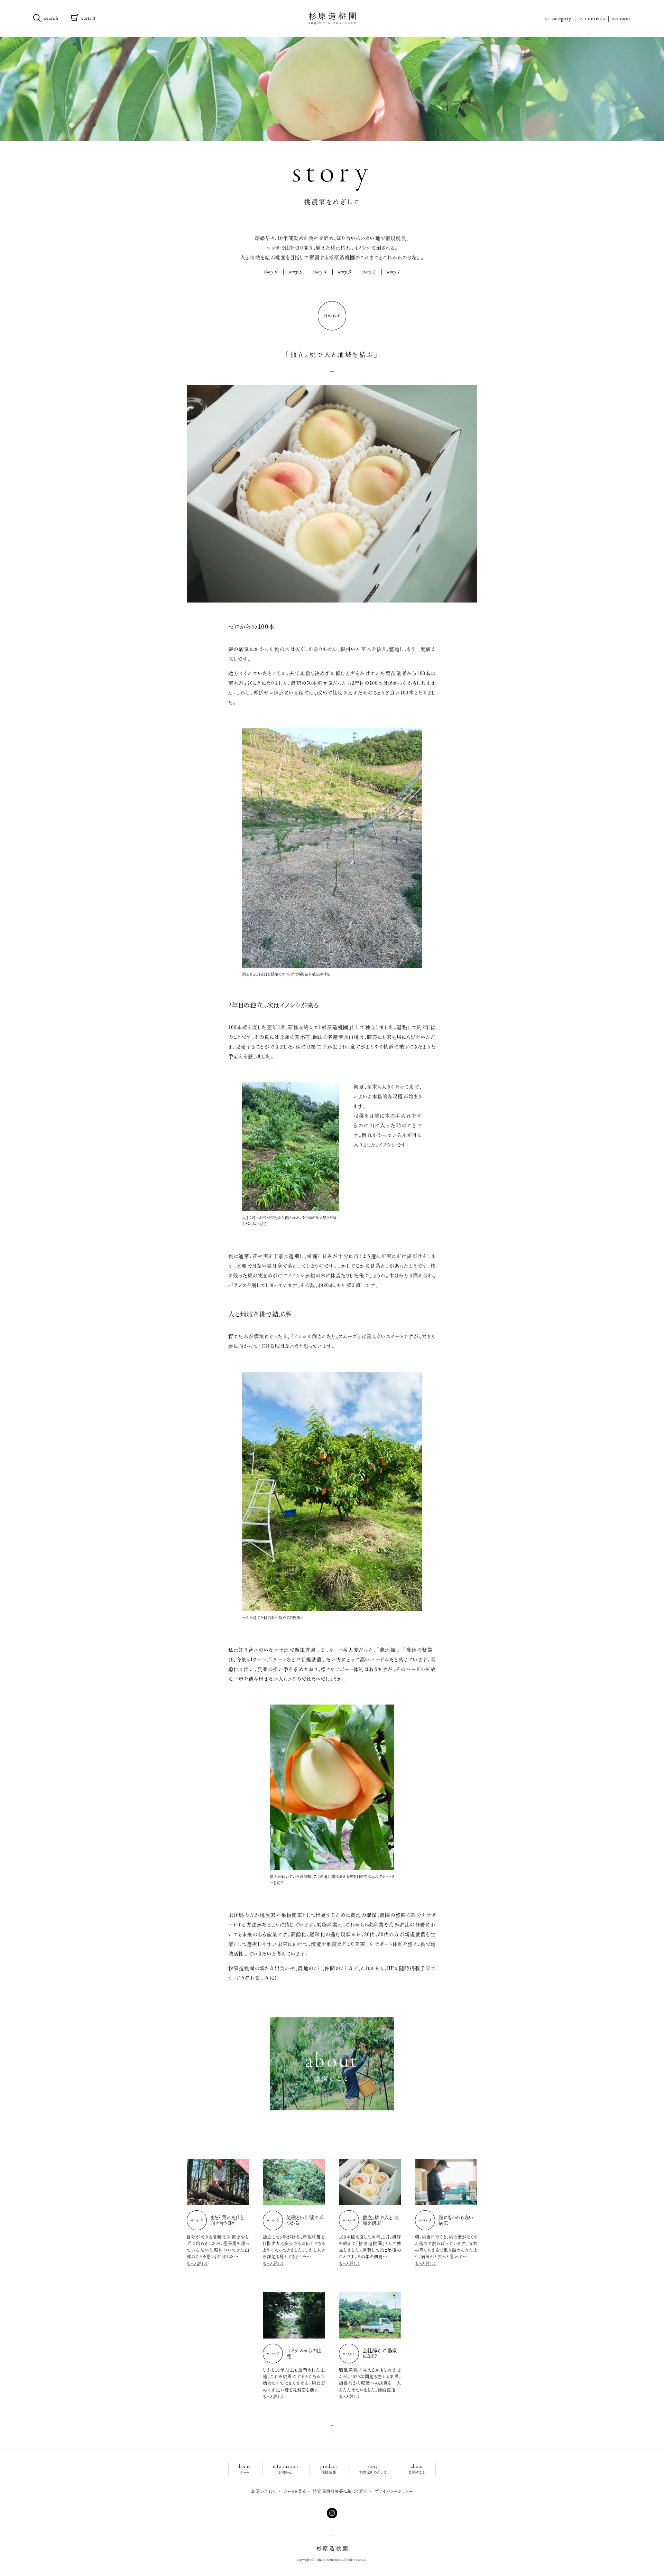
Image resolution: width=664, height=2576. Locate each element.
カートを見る (295, 2491)
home (245, 2469)
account (622, 19)
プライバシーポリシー (394, 2491)
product (329, 2469)
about (417, 2469)
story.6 (271, 272)
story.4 (320, 272)
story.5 (295, 272)
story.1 (393, 272)
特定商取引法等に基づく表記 (340, 2491)
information (285, 2469)
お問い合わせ (264, 2491)
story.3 (344, 272)
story (373, 2469)
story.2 (369, 272)
